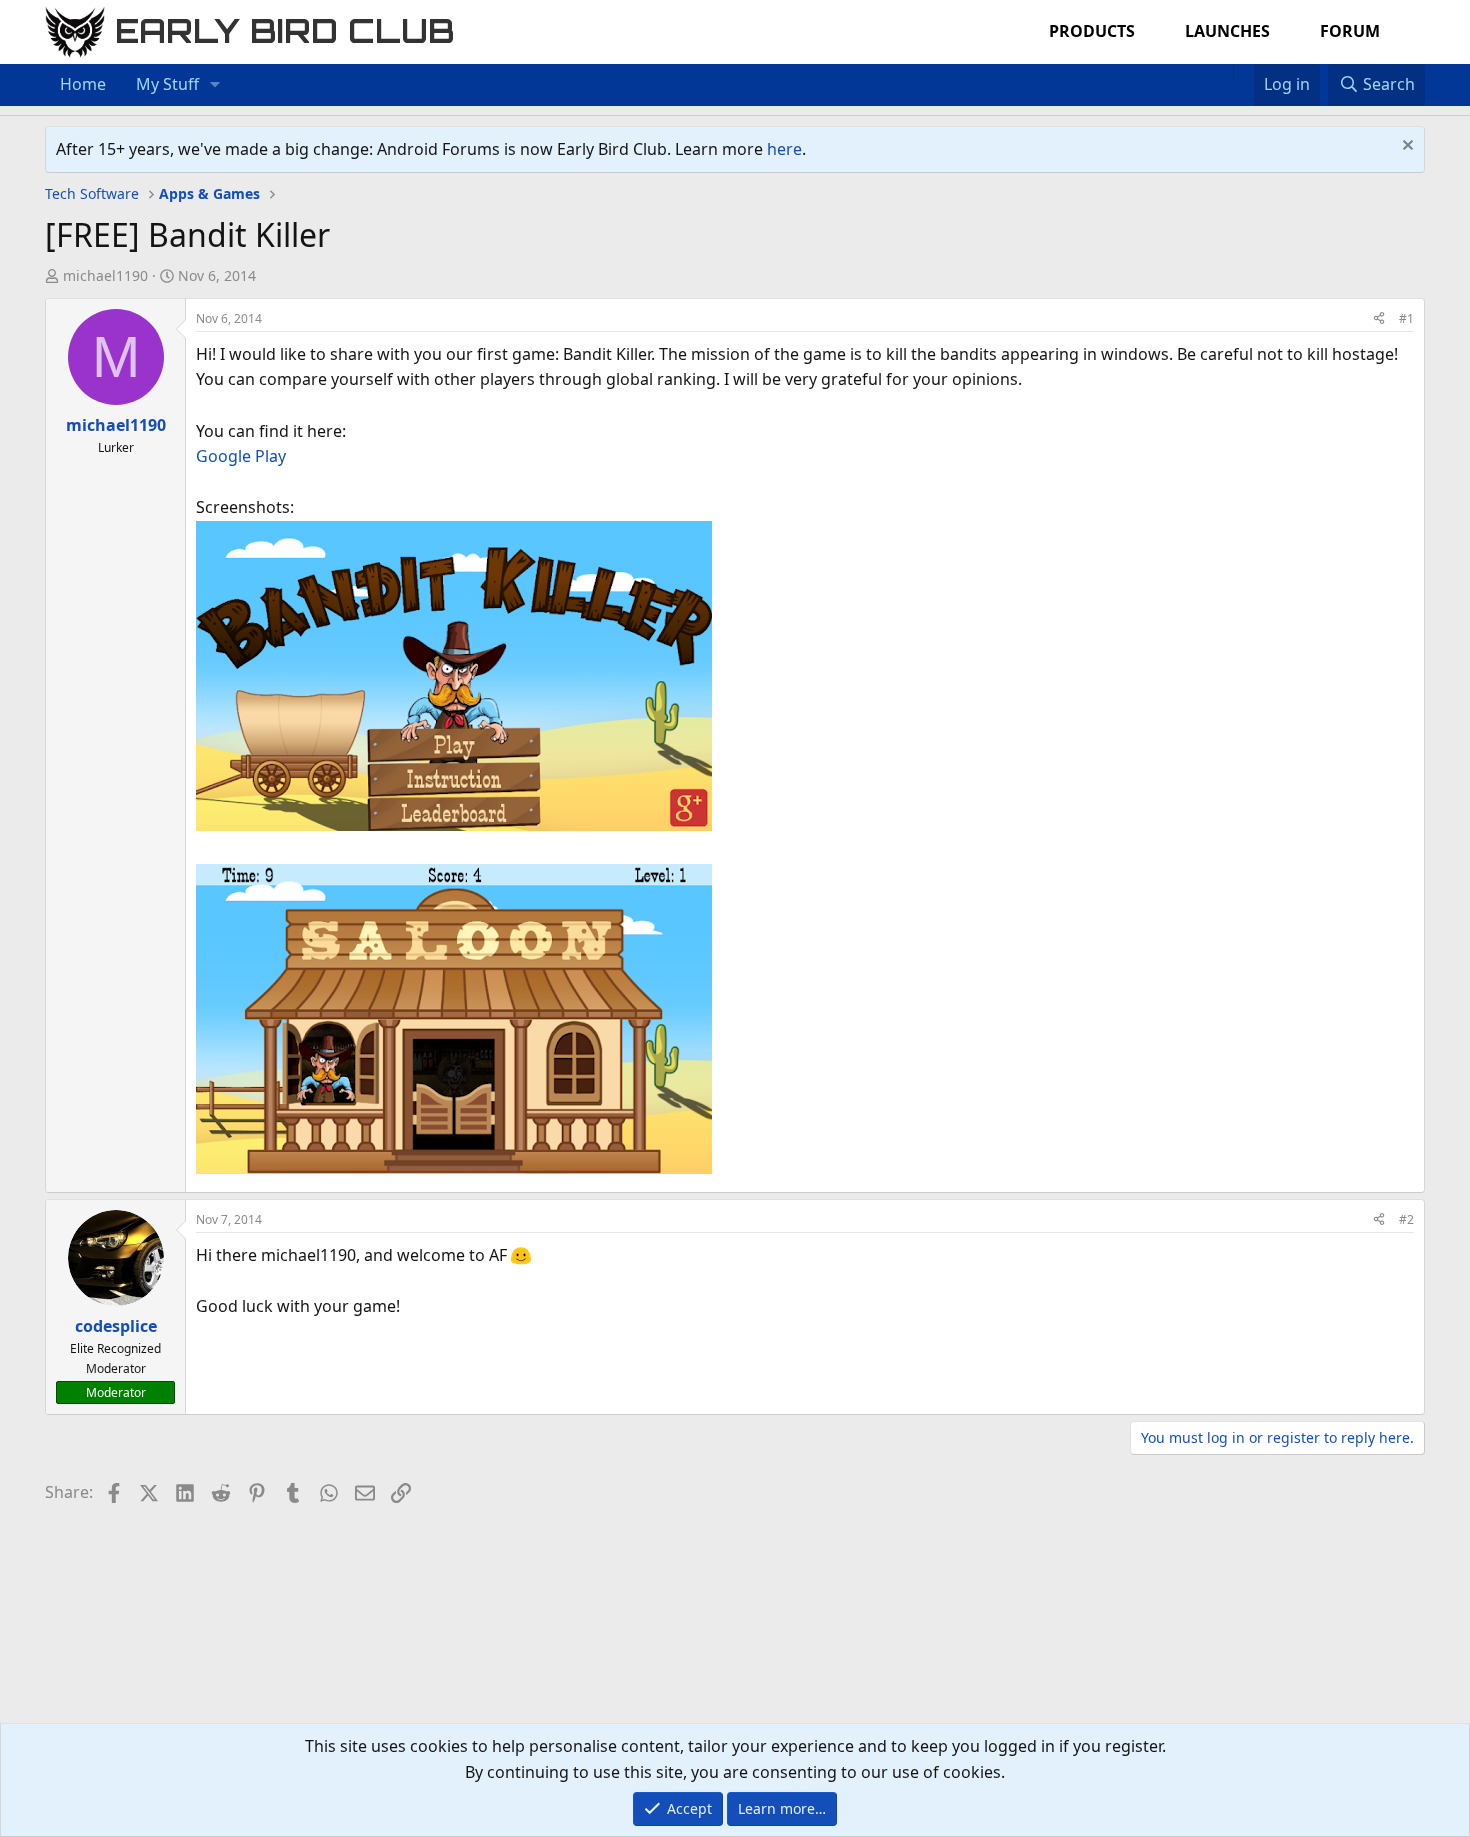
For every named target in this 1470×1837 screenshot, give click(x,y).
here (784, 149)
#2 (1406, 1219)
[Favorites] (1243, 72)
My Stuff (167, 84)
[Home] (1223, 72)
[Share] (1379, 318)
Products (1092, 31)
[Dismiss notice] (1405, 147)
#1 (1406, 318)
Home (83, 84)
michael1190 (105, 275)
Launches (1227, 31)
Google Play (241, 456)
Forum (1350, 31)
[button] (215, 85)
